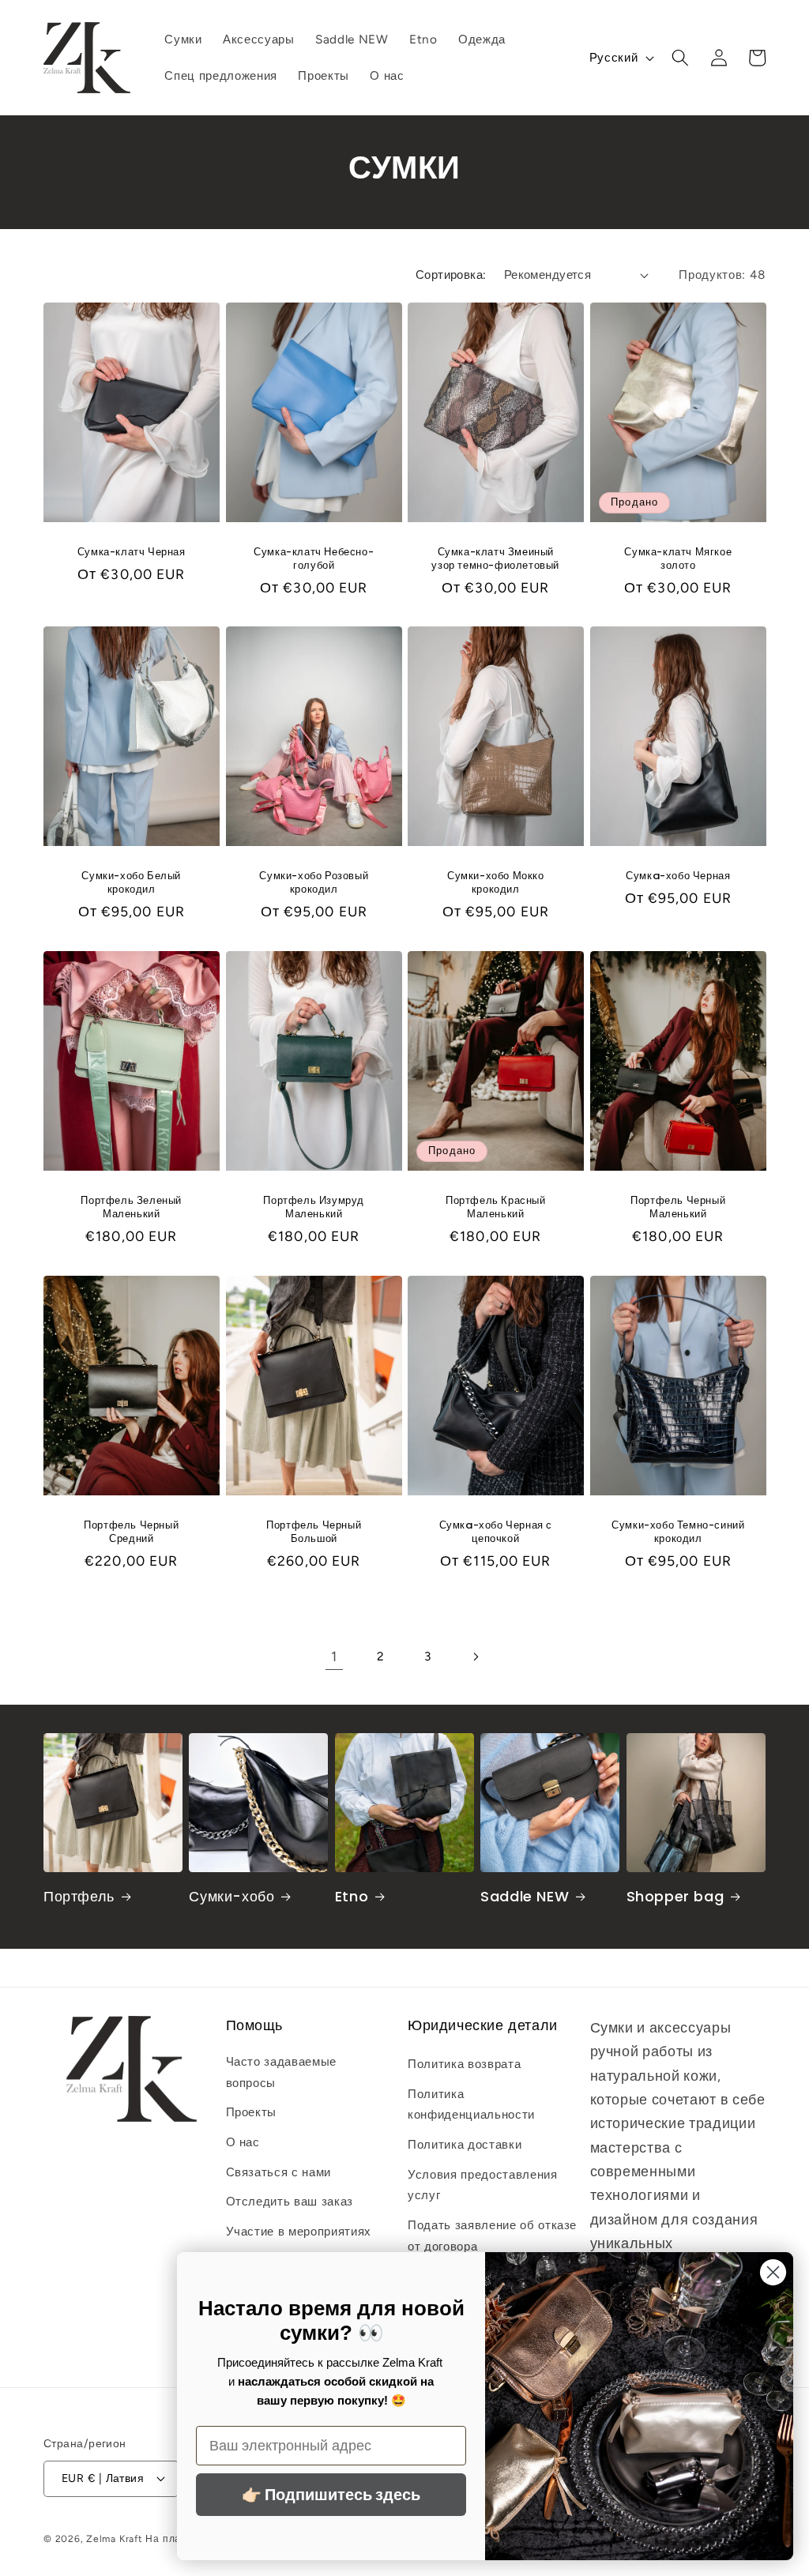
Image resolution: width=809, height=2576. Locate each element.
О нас (243, 2142)
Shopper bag (675, 1896)
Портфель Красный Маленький (496, 1208)
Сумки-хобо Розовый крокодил (314, 883)
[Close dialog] (773, 2272)
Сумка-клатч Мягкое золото (678, 558)
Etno (352, 1896)
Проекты (252, 2112)
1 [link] (334, 1656)
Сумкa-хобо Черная (678, 876)
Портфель (79, 1896)
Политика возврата (464, 2064)
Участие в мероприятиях (299, 2231)
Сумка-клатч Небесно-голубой (314, 558)
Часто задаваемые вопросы (282, 2072)
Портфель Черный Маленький (678, 1208)
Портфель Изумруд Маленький (314, 1208)
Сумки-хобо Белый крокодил (131, 883)
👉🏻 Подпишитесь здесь (331, 2495)
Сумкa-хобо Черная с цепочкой (496, 1532)
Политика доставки (465, 2144)
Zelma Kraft (114, 2539)
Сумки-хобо (231, 1896)
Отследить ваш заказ (290, 2201)
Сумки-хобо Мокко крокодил (496, 883)
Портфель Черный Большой (314, 1532)
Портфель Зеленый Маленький (131, 1208)
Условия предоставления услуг (483, 2185)
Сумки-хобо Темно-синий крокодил (678, 1532)
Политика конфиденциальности (471, 2104)
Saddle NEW (525, 1896)
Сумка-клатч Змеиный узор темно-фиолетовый (495, 558)
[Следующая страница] (475, 1657)
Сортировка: (451, 275)
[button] (680, 58)
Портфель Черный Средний (131, 1532)
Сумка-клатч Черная (132, 552)
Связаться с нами (279, 2172)
